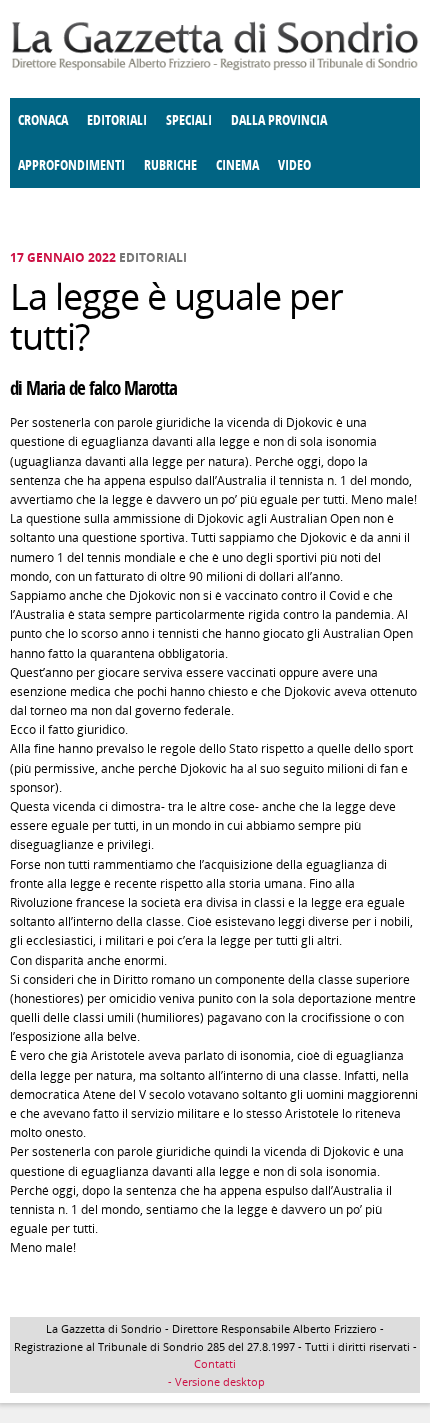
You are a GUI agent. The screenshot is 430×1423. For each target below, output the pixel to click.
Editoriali (117, 120)
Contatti (215, 1363)
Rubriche (170, 165)
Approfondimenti (71, 165)
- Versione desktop (215, 1381)
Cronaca (43, 120)
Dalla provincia (279, 120)
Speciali (189, 120)
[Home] (215, 66)
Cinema (237, 165)
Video (294, 165)
